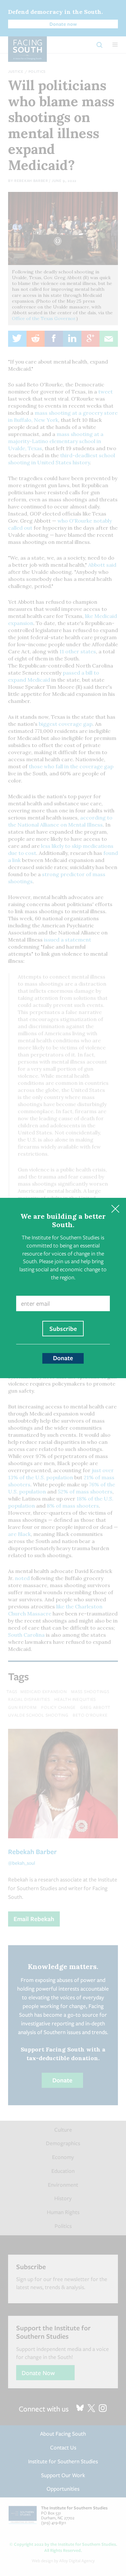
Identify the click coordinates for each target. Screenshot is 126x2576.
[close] (115, 1209)
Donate (63, 1358)
